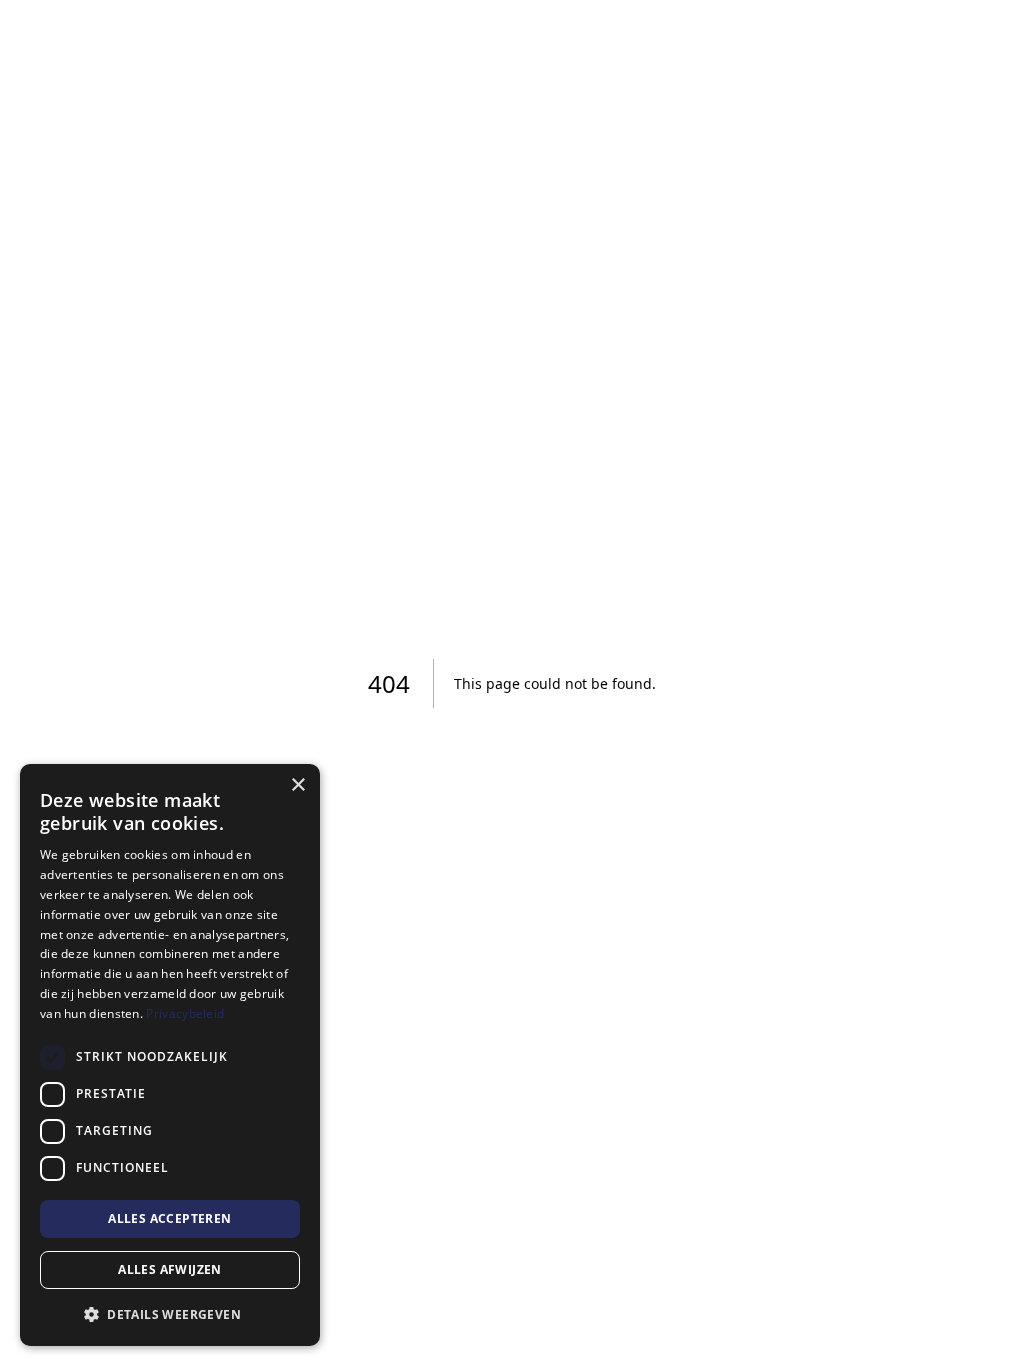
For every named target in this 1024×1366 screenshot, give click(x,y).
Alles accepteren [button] (169, 1218)
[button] (170, 1314)
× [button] (297, 785)
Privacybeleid (185, 1013)
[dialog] (170, 1055)
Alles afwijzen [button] (170, 1269)
